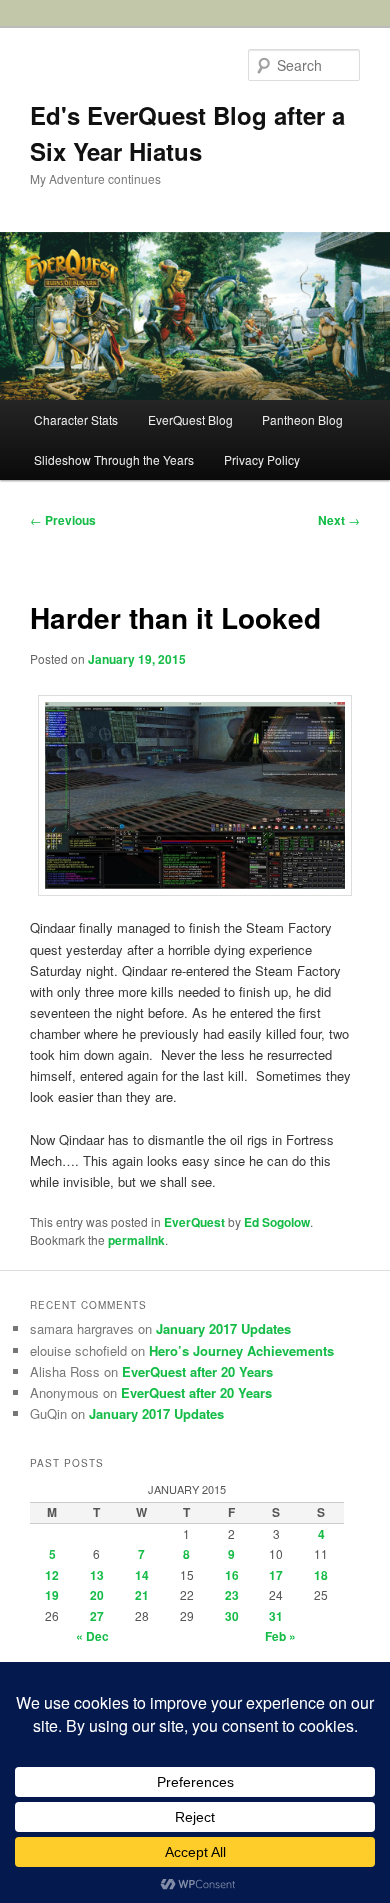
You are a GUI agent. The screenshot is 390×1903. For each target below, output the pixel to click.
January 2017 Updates (223, 1328)
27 (97, 1616)
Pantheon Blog (302, 419)
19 (52, 1595)
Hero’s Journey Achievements (241, 1350)
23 (232, 1595)
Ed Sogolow (277, 1222)
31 (276, 1616)
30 (232, 1616)
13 (97, 1575)
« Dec (92, 1636)
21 (142, 1595)
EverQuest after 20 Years (197, 1371)
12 (52, 1575)
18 (321, 1575)
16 (232, 1575)
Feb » (280, 1636)
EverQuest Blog (190, 419)
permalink (136, 1240)
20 (97, 1595)
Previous (63, 520)
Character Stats (76, 419)
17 (276, 1575)
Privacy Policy (262, 459)
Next (339, 520)
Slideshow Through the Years (114, 459)
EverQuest (194, 1222)
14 (142, 1575)
